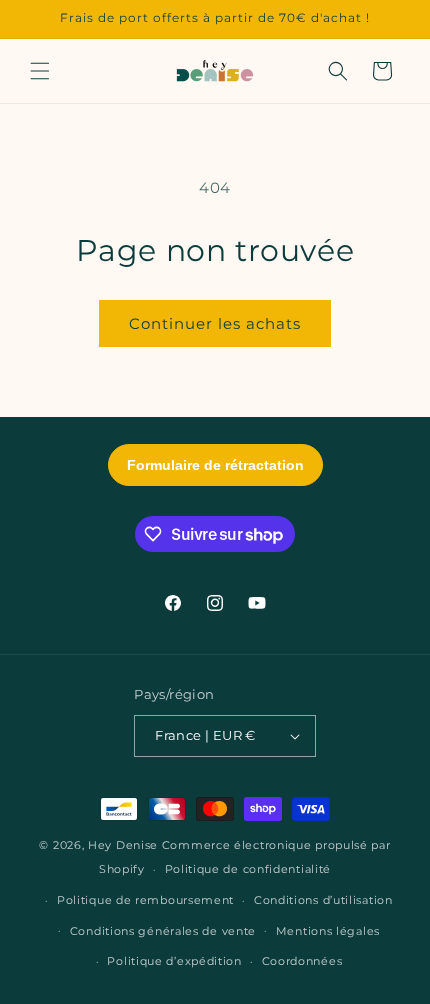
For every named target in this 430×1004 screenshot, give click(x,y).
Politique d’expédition (174, 961)
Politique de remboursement (145, 900)
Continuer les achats (215, 323)
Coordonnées (302, 961)
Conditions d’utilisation (323, 900)
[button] (40, 71)
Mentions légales (328, 931)
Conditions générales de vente (163, 931)
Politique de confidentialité (248, 869)
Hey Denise (123, 845)
